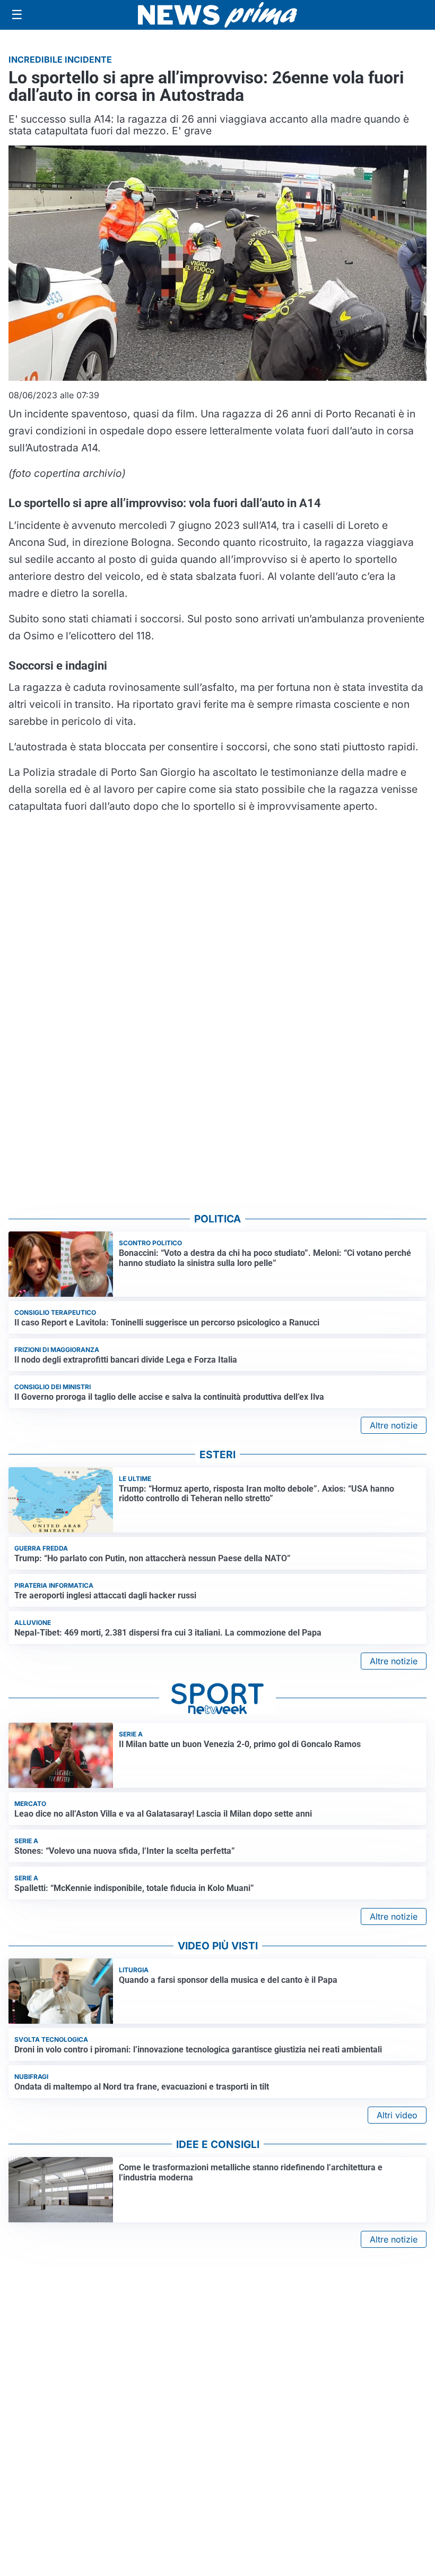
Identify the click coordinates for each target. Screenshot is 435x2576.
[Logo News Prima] (217, 15)
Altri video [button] (397, 2115)
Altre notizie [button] (394, 1425)
